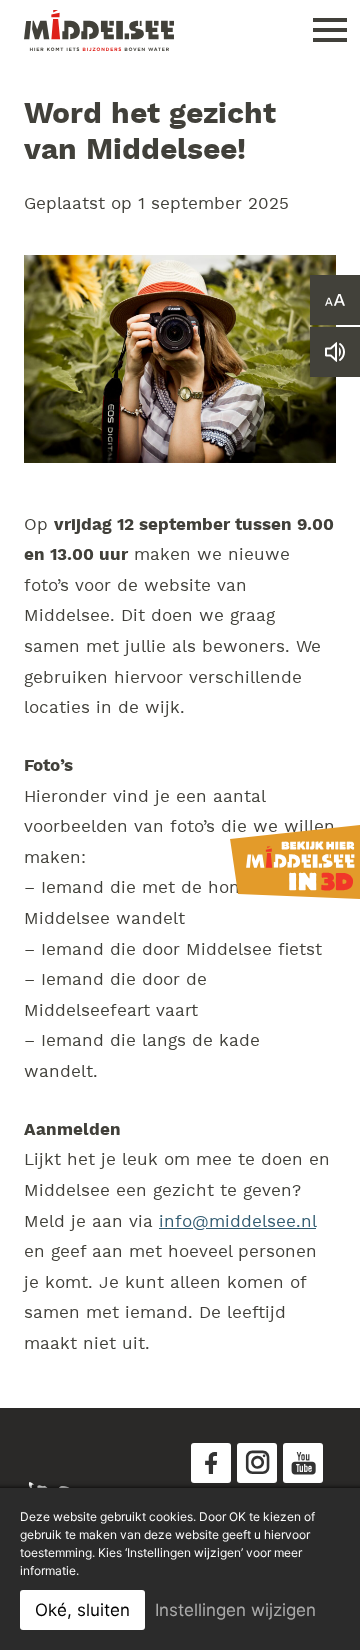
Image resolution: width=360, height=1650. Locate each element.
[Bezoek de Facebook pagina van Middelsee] (211, 1463)
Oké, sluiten (82, 1610)
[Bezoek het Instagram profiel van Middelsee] (257, 1463)
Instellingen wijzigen (235, 1610)
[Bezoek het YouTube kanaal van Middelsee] (303, 1463)
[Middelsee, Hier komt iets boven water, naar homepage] (99, 30)
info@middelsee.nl (237, 1222)
